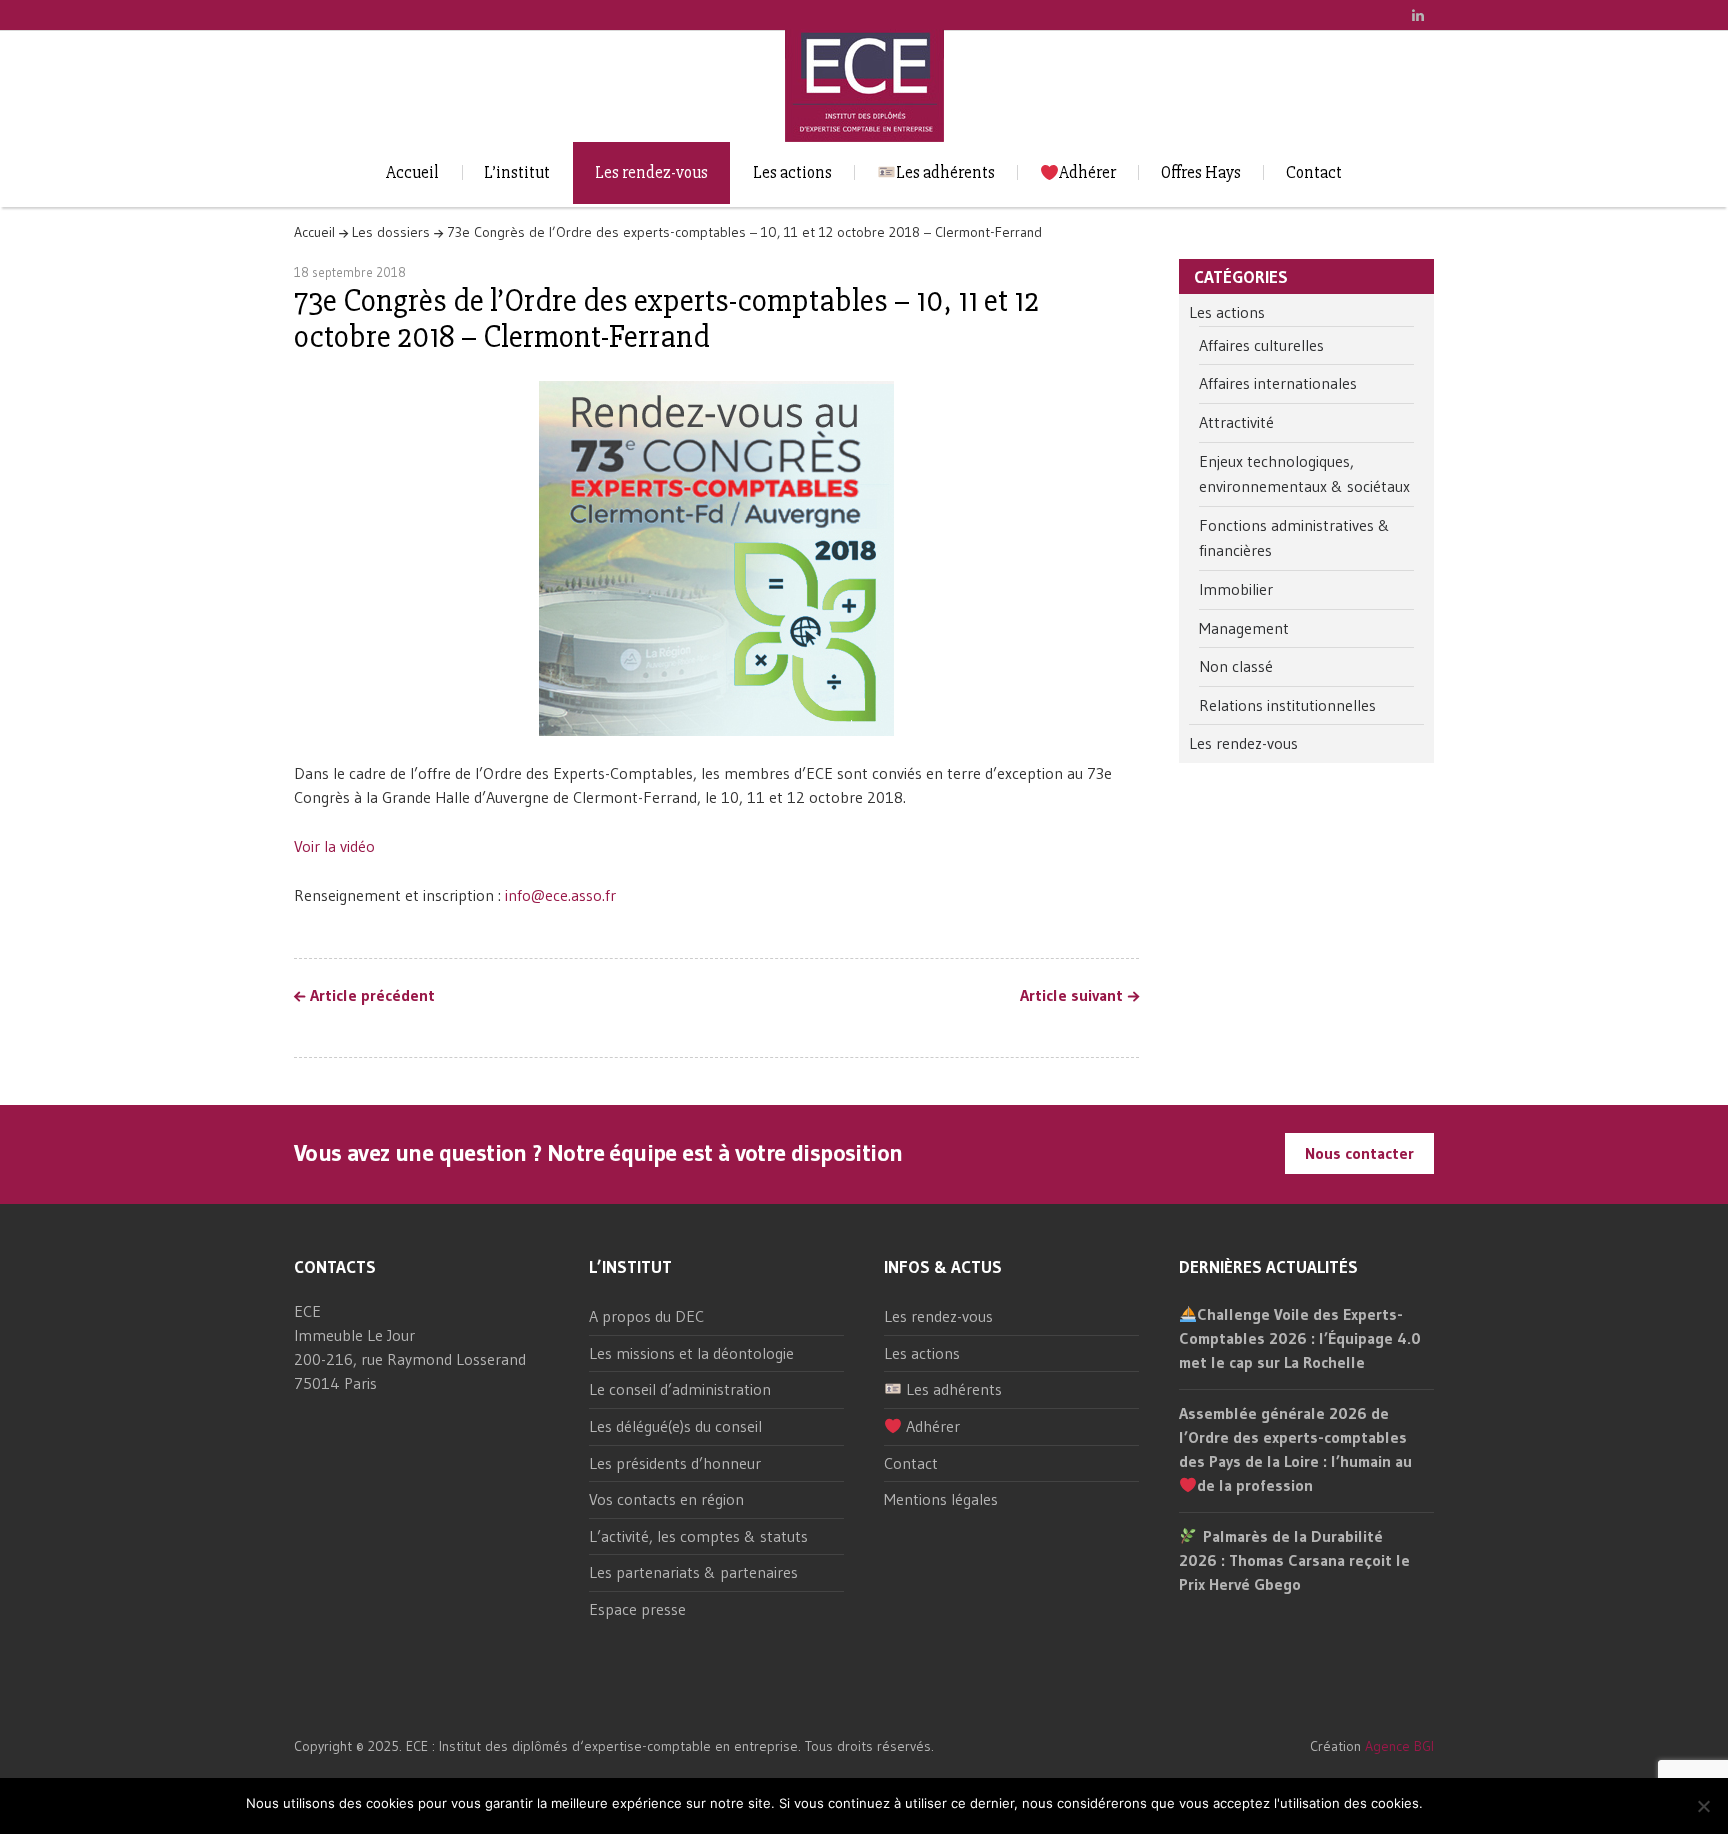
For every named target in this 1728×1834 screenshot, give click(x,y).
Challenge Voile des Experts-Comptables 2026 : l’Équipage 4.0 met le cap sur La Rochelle (1300, 1338)
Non (1471, 1803)
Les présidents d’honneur (675, 1463)
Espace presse (637, 1609)
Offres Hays (1201, 172)
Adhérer (1087, 172)
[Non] (1703, 1806)
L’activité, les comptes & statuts (698, 1536)
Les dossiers (391, 232)
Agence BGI (1399, 1746)
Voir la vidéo (334, 846)
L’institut (517, 172)
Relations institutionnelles (1287, 705)
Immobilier (1236, 589)
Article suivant (1071, 996)
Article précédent (372, 996)
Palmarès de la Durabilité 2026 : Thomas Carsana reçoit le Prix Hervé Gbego (1294, 1560)
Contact (1314, 172)
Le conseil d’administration (680, 1389)
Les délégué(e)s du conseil (675, 1426)
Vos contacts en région (666, 1499)
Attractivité (1236, 422)
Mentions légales (941, 1499)
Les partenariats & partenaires (693, 1572)
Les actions (792, 172)
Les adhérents (945, 172)
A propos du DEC (646, 1316)
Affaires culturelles (1261, 345)
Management (1244, 628)
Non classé (1236, 666)
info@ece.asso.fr (560, 895)
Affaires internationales (1278, 383)
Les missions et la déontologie (691, 1353)
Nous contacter (1359, 1153)
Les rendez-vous (651, 172)
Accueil (412, 172)
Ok (1441, 1803)
